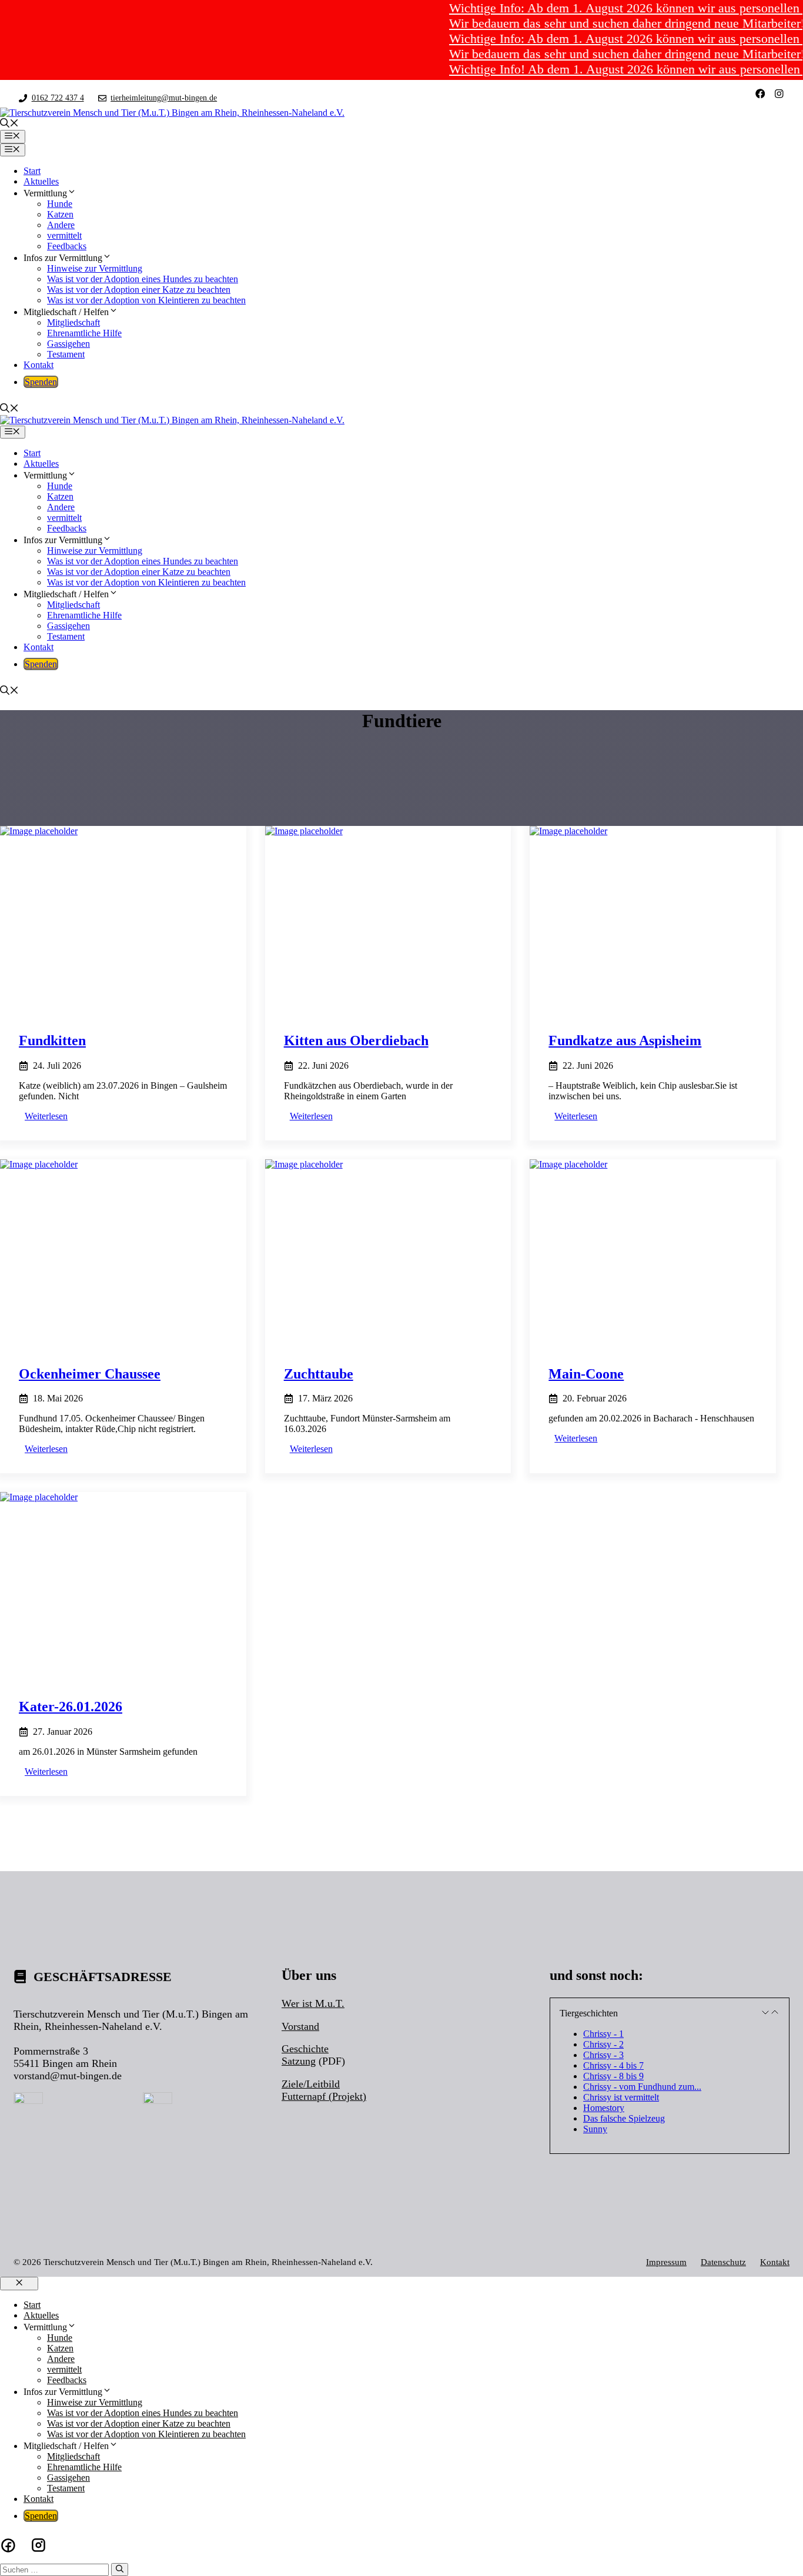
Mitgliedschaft (73, 322)
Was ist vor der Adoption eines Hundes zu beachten (143, 279)
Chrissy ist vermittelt (621, 2097)
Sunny (595, 2129)
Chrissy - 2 (603, 2044)
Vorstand (300, 2026)
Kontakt (39, 365)
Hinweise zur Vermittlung (95, 268)
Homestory (604, 2108)
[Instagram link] (779, 94)
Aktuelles (41, 181)
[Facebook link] (760, 94)
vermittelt (64, 235)
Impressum (666, 2262)
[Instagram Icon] (39, 2545)
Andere (61, 225)
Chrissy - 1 (603, 2034)
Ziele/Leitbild (311, 2084)
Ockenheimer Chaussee (90, 1374)
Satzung (299, 2061)
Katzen (60, 214)
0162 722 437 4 (58, 98)
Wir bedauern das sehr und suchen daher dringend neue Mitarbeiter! (597, 23)
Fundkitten (52, 1041)
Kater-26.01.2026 (71, 1707)
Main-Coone (586, 1374)
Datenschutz (723, 2262)
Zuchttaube (319, 1374)
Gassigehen (68, 344)
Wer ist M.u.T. (313, 2003)
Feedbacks (67, 246)
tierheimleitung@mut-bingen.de (164, 98)
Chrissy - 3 (603, 2055)
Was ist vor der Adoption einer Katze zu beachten (139, 290)
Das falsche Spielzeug (624, 2118)
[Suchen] (120, 2570)
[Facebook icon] (8, 2545)
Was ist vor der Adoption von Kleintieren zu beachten (146, 300)
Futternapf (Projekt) (324, 2096)
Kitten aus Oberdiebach (356, 1041)
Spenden (41, 382)
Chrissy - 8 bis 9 (613, 2076)
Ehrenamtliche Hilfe (84, 333)
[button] (9, 124)
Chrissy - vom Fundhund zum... (642, 2087)
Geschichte (305, 2049)
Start (32, 171)
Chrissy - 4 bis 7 (613, 2065)
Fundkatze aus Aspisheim (625, 1041)
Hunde (60, 204)
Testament (66, 354)
